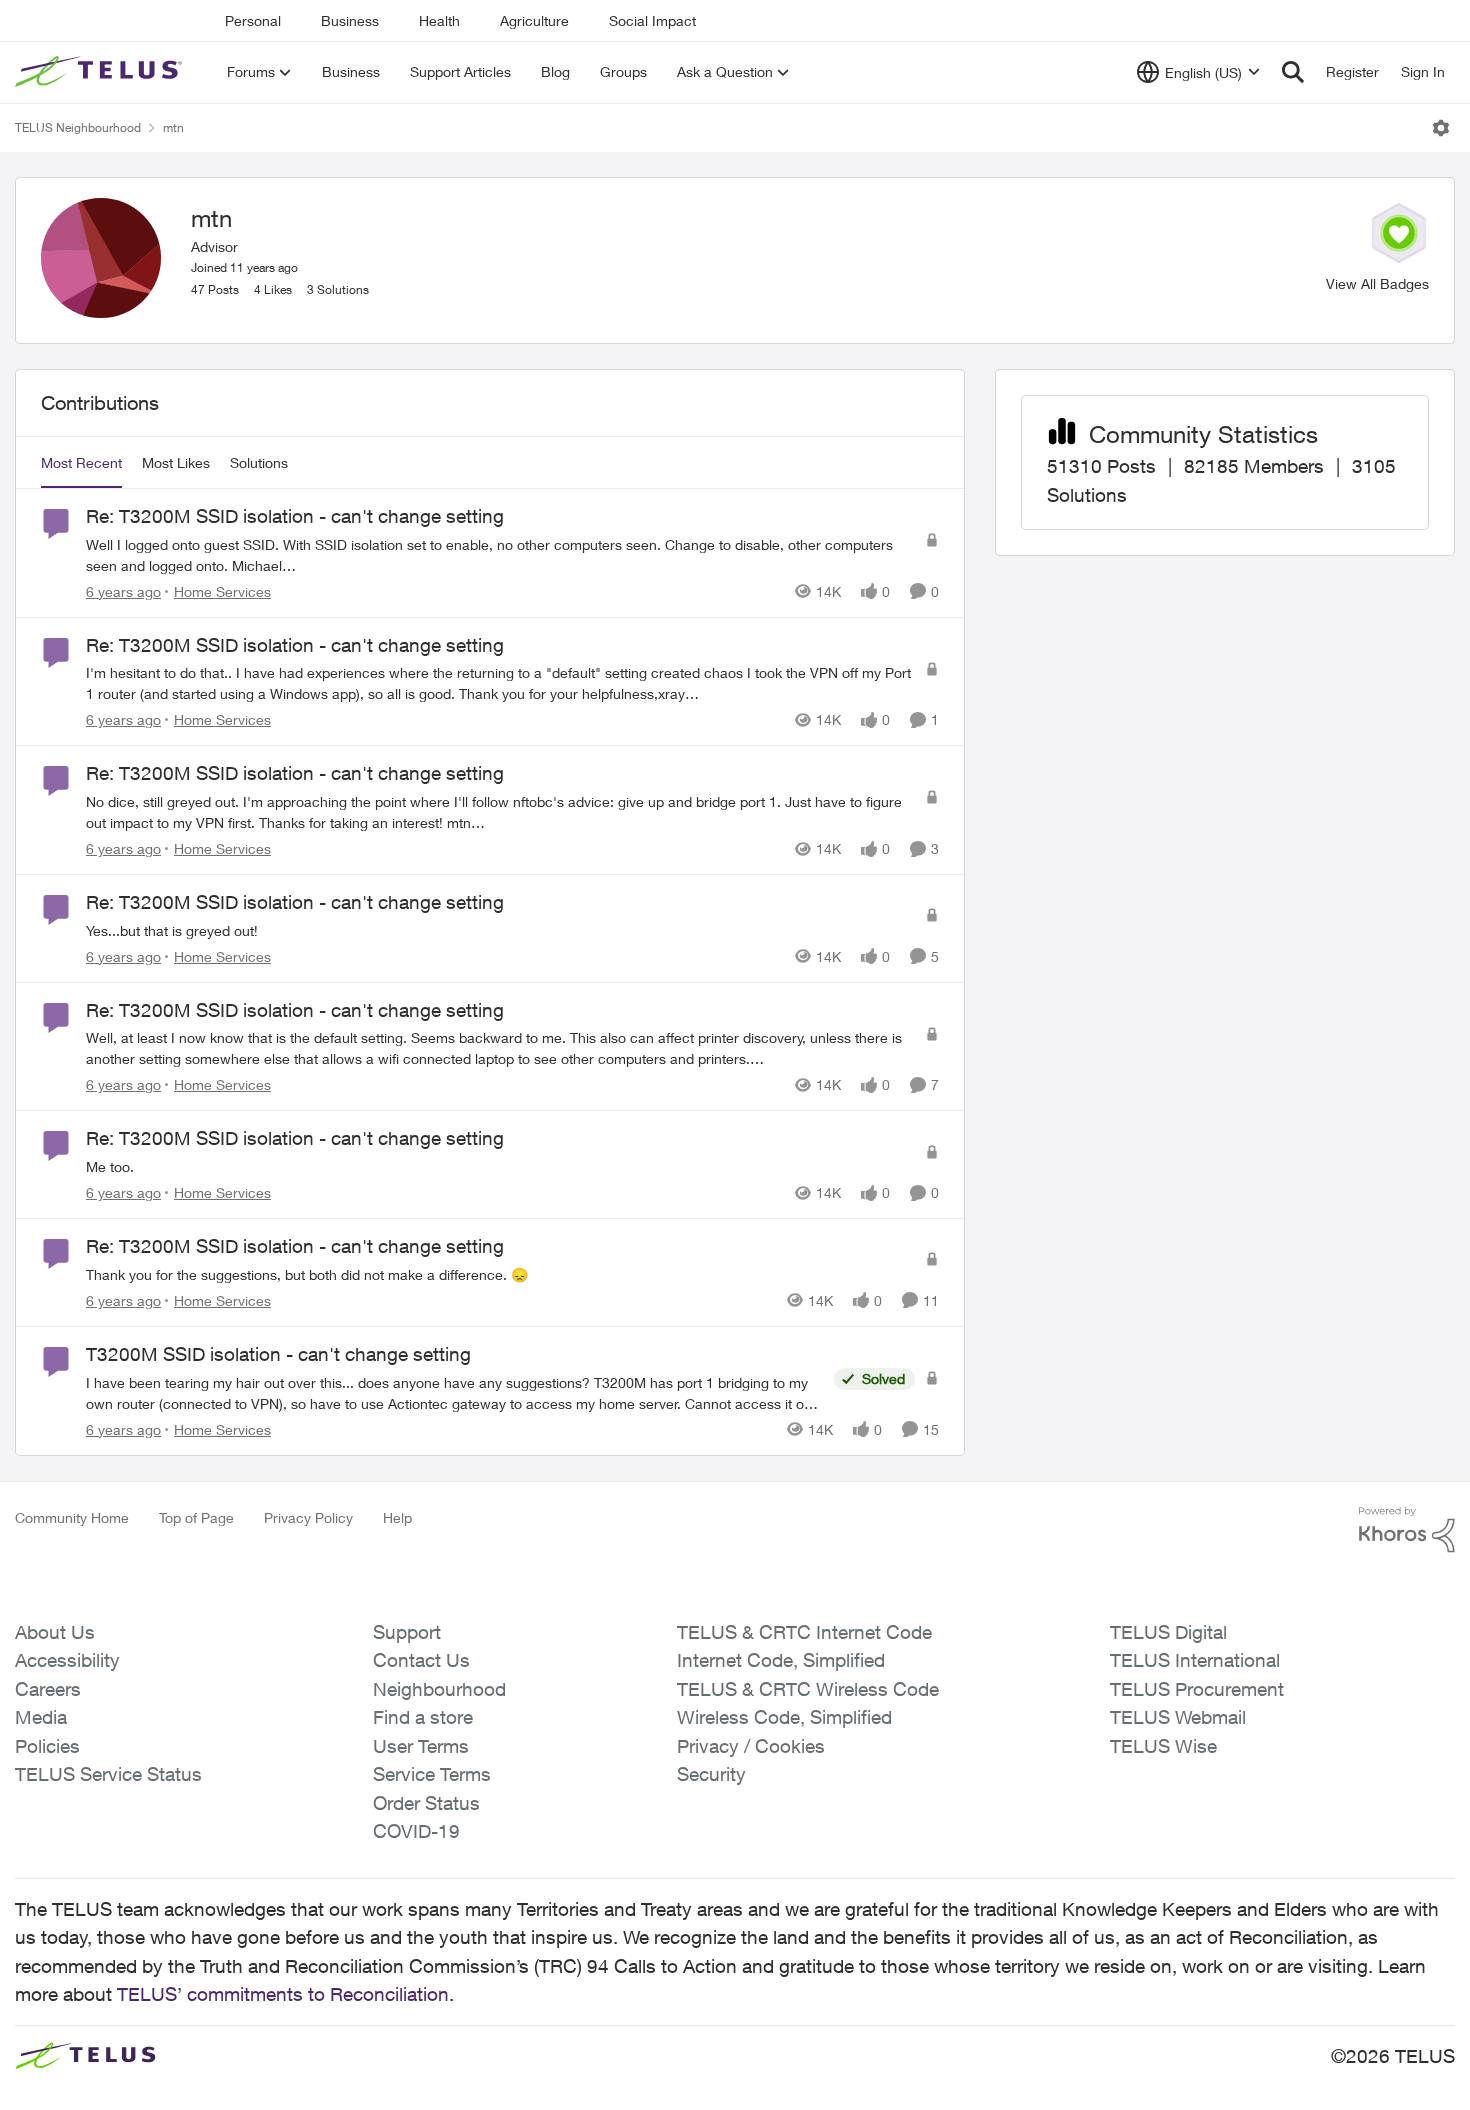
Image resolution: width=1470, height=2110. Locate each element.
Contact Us (421, 1660)
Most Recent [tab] (81, 462)
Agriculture (534, 20)
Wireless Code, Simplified (784, 1717)
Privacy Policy (308, 1517)
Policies (47, 1746)
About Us (55, 1632)
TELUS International (1195, 1660)
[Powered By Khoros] (1407, 1530)
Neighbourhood (439, 1689)
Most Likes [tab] (176, 462)
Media (41, 1717)
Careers (48, 1689)
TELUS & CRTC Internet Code (804, 1632)
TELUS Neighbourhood (78, 127)
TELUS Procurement (1197, 1689)
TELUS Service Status (108, 1774)
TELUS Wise (1163, 1746)
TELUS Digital (1168, 1632)
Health (439, 20)
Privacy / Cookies (751, 1746)
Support (407, 1632)
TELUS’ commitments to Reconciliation (283, 1994)
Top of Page (196, 1517)
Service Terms (432, 1774)
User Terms (421, 1746)
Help (397, 1517)
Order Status (426, 1803)
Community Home (72, 1517)
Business (350, 20)
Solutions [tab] (259, 462)
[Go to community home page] (101, 72)
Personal (253, 20)
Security (711, 1774)
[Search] (1293, 72)
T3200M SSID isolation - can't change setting (278, 1354)
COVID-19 (416, 1831)
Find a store (423, 1717)
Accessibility (67, 1660)
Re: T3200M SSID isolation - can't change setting (295, 516)
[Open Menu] (1441, 128)
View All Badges (1377, 283)
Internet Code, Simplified (781, 1660)
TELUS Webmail (1178, 1717)
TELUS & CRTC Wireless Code (808, 1689)
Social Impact (652, 20)
